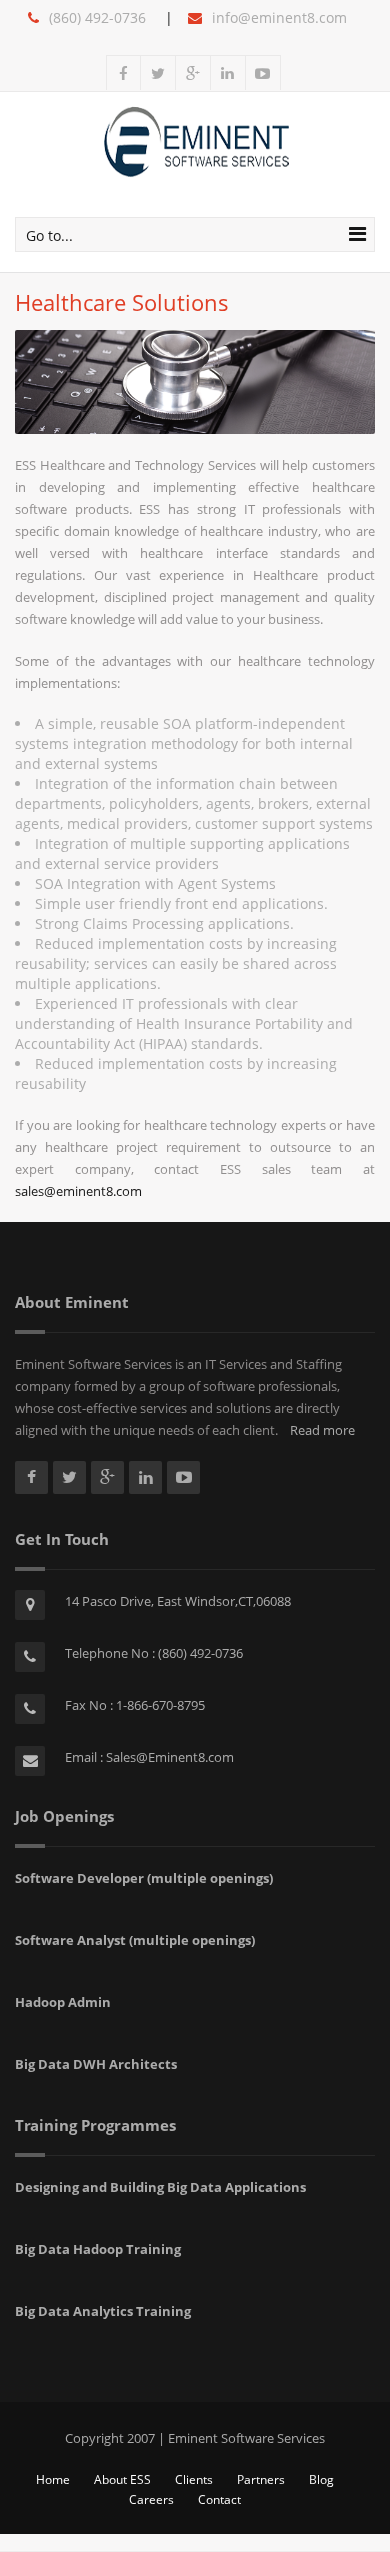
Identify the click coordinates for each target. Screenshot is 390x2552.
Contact (219, 2499)
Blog (321, 2479)
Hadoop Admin (63, 2002)
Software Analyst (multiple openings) (135, 1940)
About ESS (122, 2479)
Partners (261, 2479)
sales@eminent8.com (78, 1191)
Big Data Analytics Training (103, 2311)
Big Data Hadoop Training (98, 2249)
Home (53, 2479)
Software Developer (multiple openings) (144, 1878)
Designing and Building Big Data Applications (160, 2187)
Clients (194, 2479)
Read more (316, 1430)
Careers (151, 2499)
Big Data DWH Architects (96, 2064)
